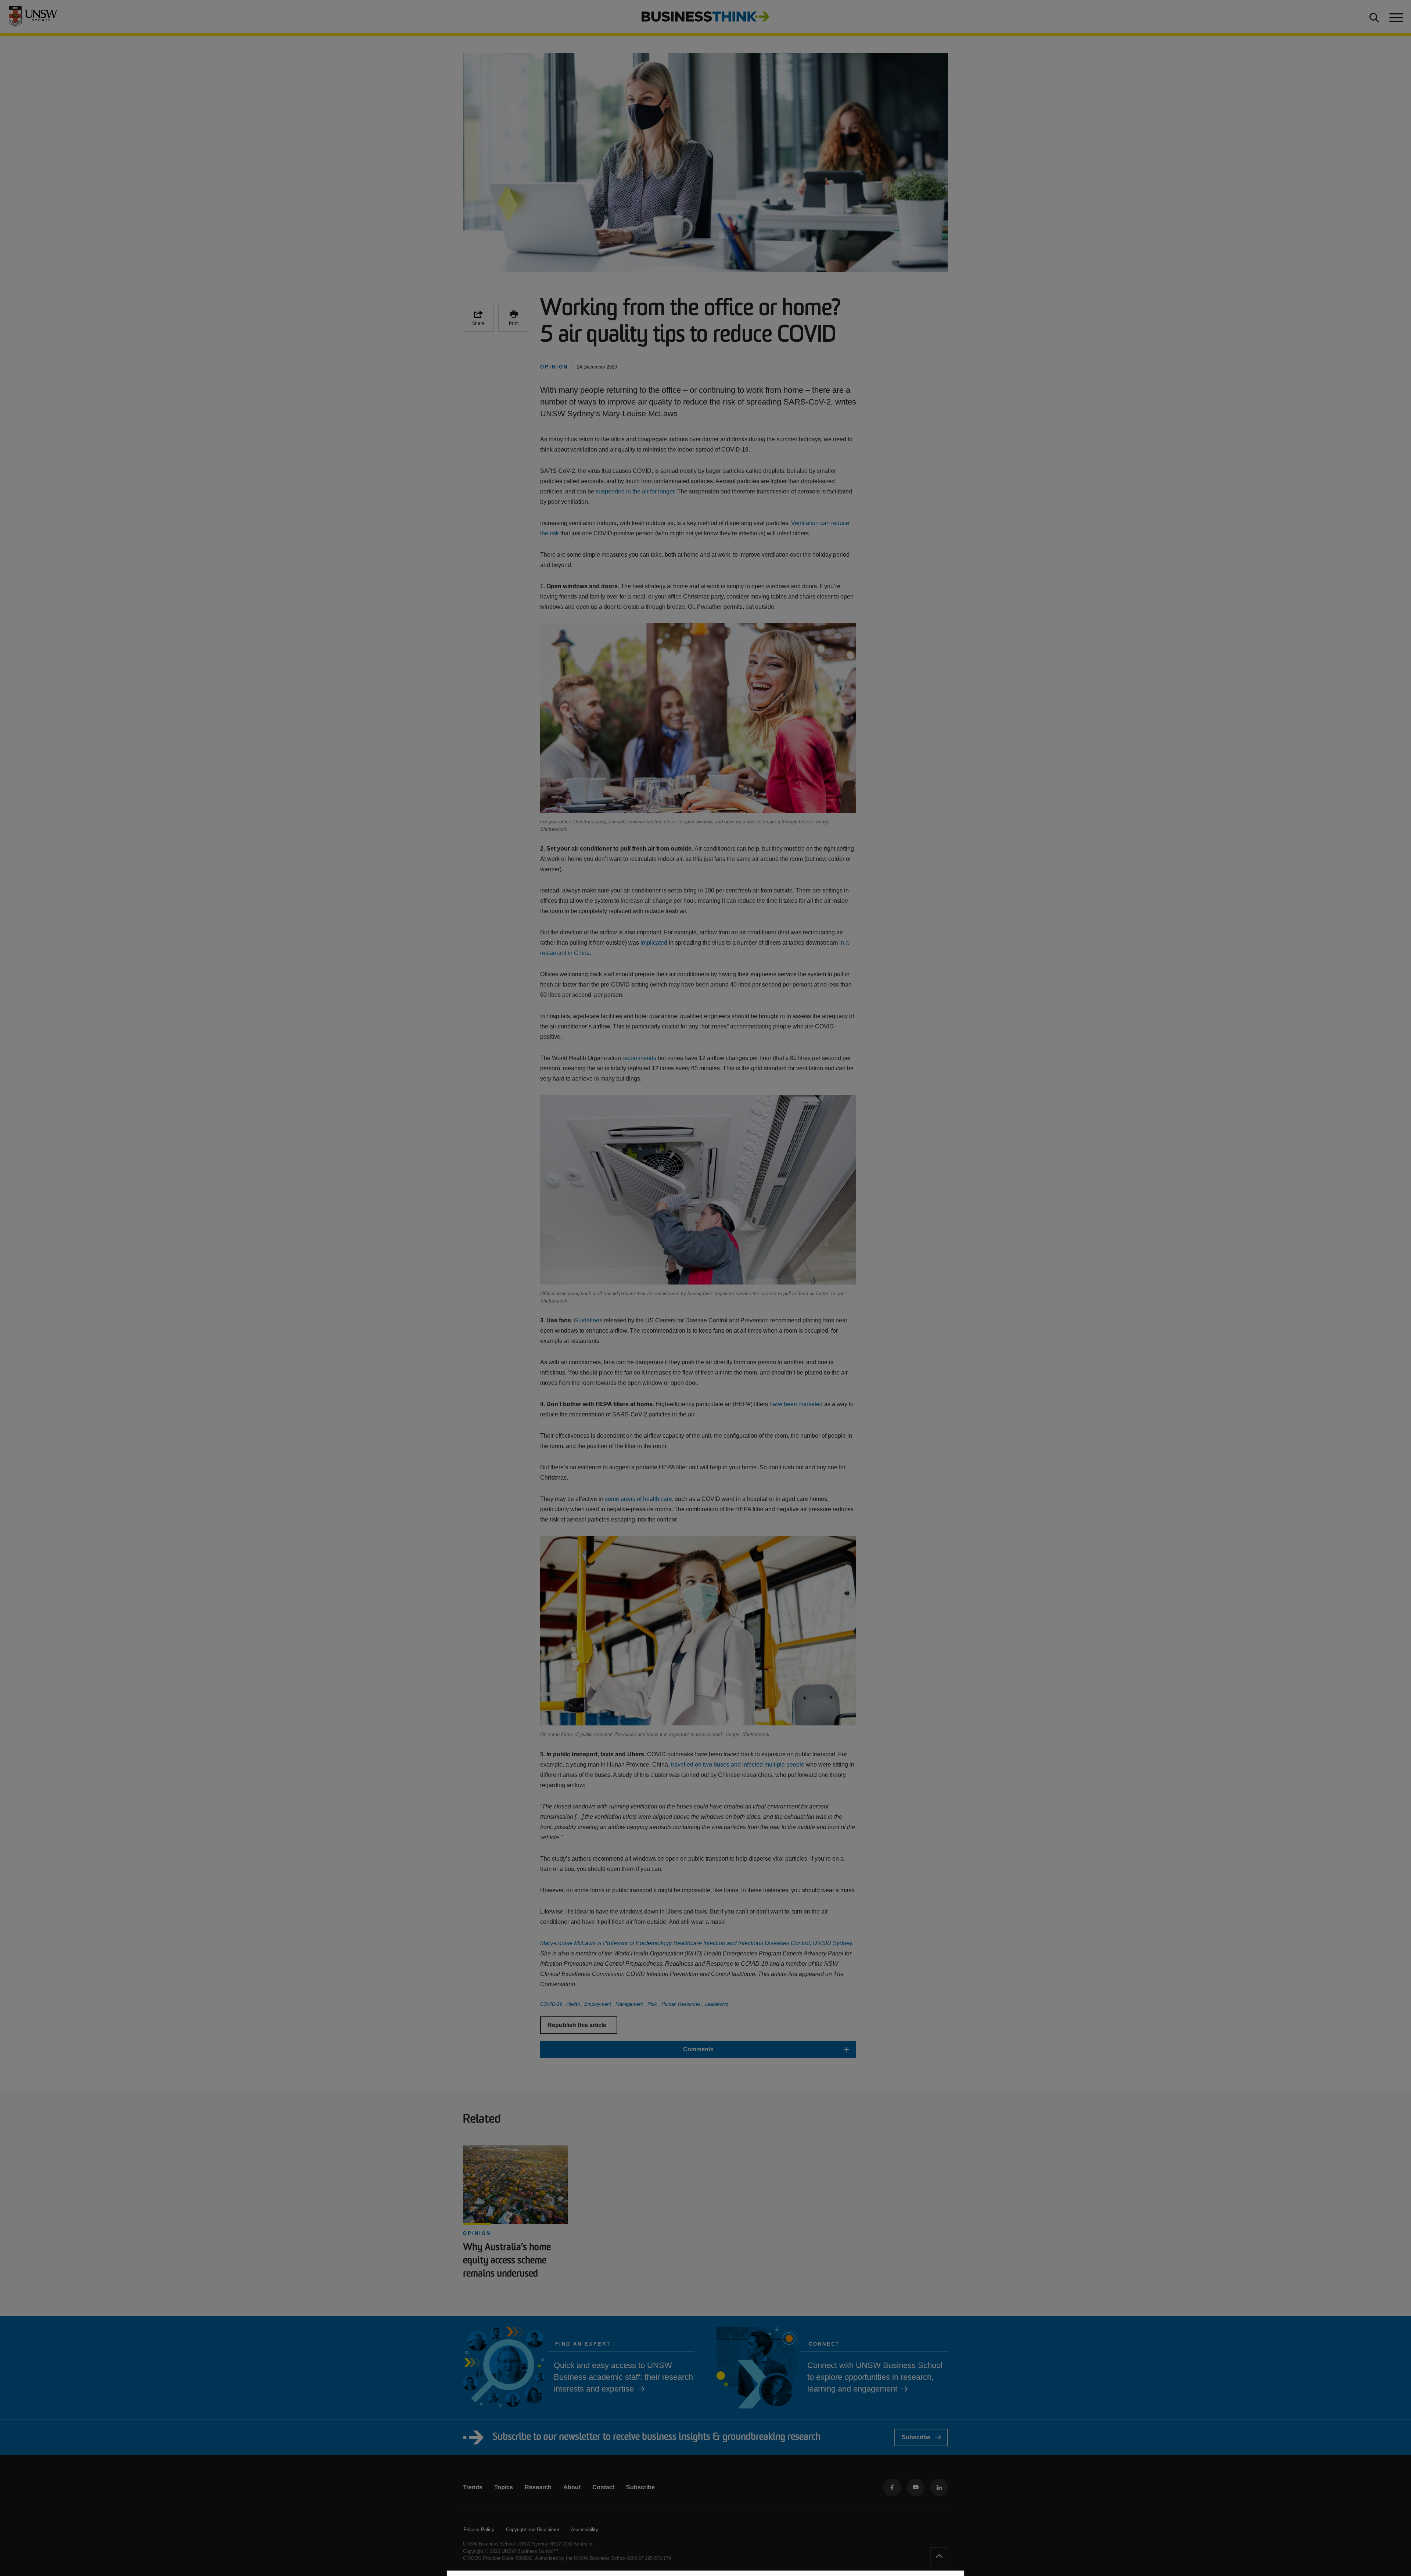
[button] (698, 2049)
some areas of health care (638, 1499)
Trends (473, 2487)
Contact (603, 2487)
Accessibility (585, 2530)
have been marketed (796, 1404)
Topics (504, 2487)
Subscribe (916, 2437)
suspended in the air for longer (635, 491)
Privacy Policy (479, 2530)
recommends (639, 1058)
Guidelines (588, 1320)
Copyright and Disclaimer (533, 2530)
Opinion (477, 2233)
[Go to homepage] (705, 16)
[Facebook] (892, 2487)
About (572, 2487)
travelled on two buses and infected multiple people (738, 1765)
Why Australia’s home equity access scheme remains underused (507, 2261)
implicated (654, 943)
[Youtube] (916, 2487)
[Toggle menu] (1396, 17)
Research (538, 2487)
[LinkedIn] (939, 2487)
